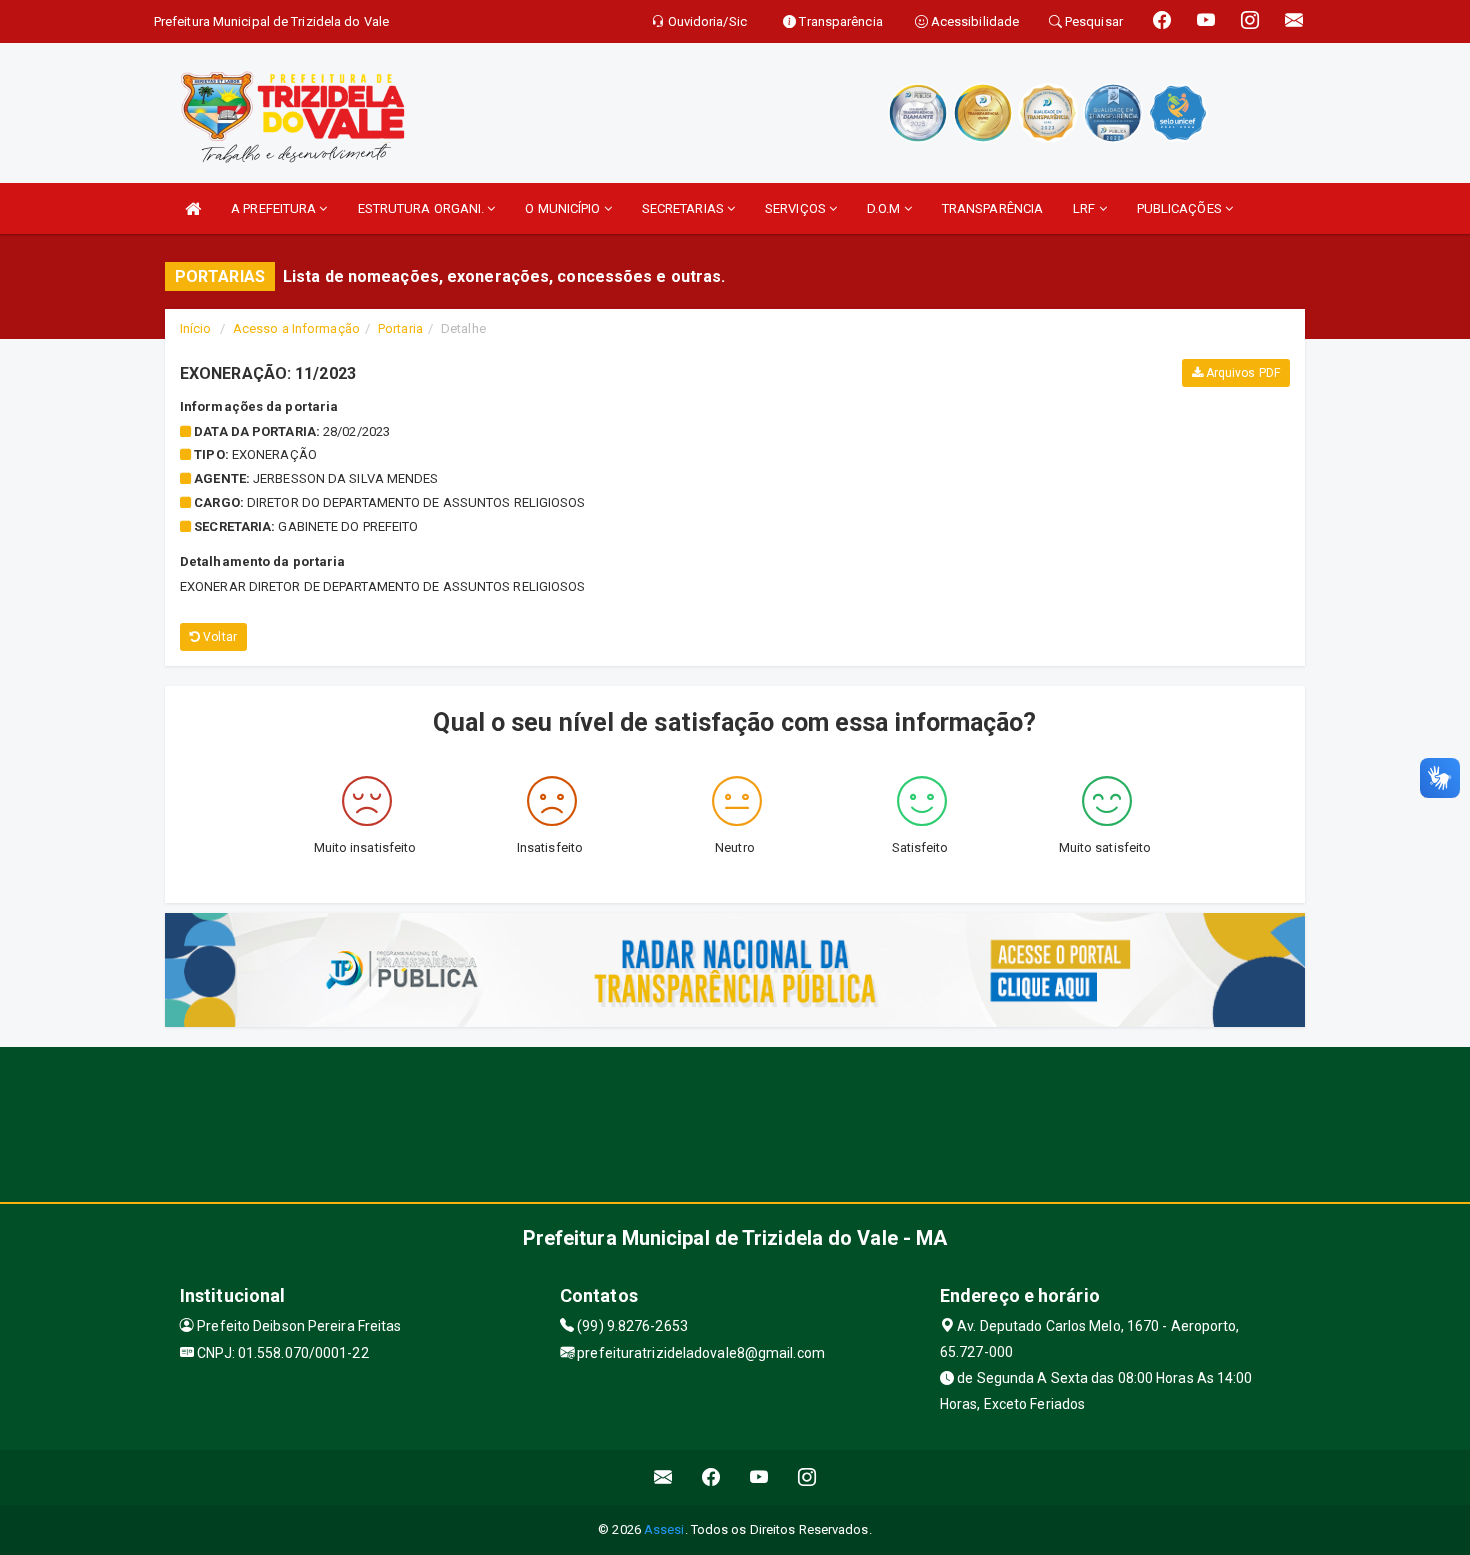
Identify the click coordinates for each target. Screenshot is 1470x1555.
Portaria (400, 328)
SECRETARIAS (684, 208)
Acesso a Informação (296, 328)
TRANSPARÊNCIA (992, 208)
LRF (1085, 208)
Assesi (664, 1529)
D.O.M (885, 208)
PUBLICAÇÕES (1181, 208)
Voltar (218, 637)
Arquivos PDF (1241, 373)
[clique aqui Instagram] (807, 1477)
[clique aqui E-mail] (663, 1477)
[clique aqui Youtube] (759, 1477)
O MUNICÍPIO (564, 208)
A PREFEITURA (275, 208)
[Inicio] (193, 208)
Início (196, 328)
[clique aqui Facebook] (711, 1477)
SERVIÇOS (797, 208)
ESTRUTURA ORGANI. (423, 208)
